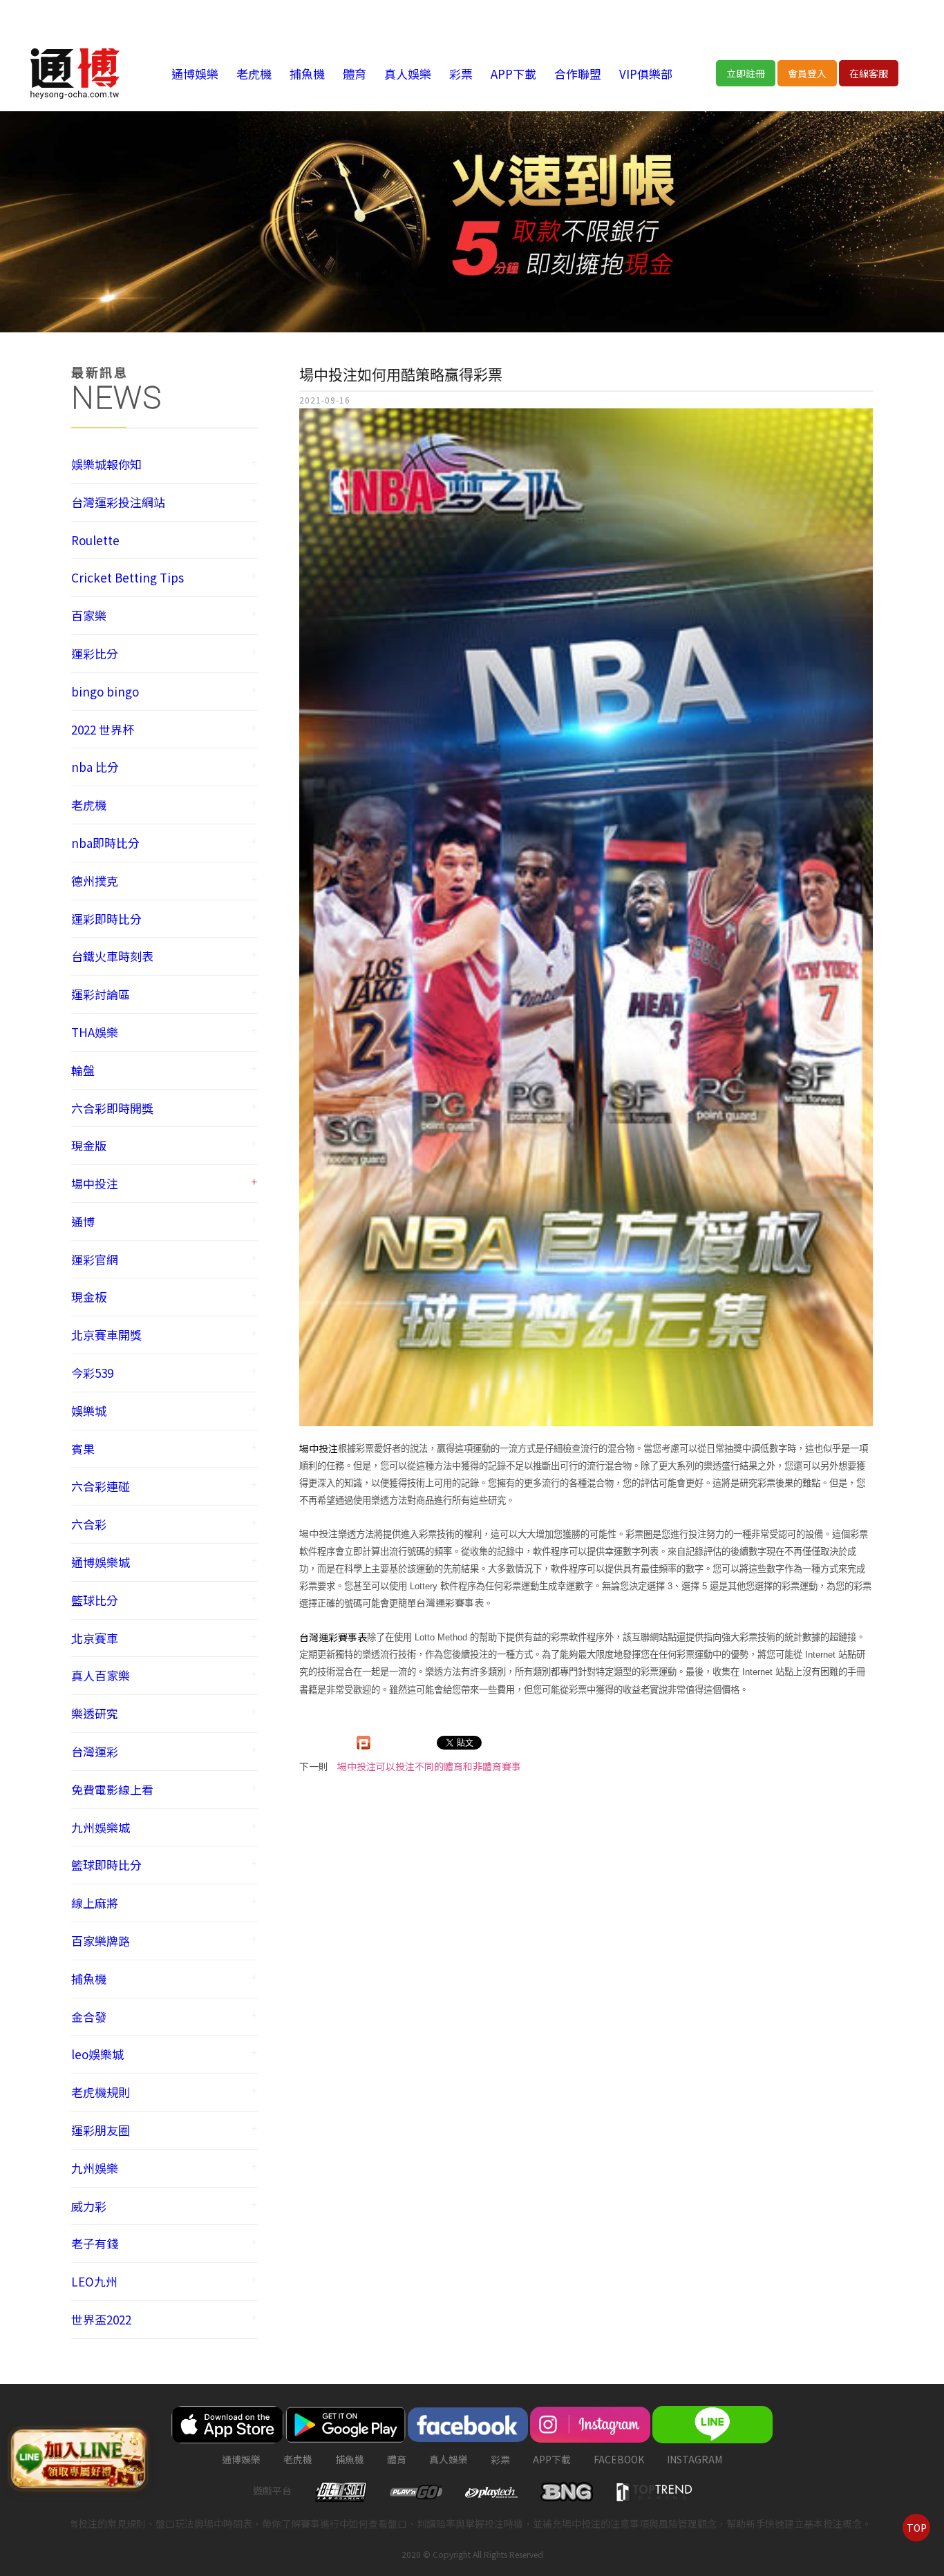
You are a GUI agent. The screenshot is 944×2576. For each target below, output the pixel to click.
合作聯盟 (578, 74)
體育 (355, 74)
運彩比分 (95, 653)
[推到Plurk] (364, 1743)
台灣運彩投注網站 (118, 502)
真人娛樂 (408, 74)
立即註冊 (746, 73)
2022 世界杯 (103, 729)
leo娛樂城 (97, 2054)
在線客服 (869, 73)
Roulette (95, 540)
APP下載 (513, 74)
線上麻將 (95, 1903)
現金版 (89, 1145)
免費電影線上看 (112, 1789)
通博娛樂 (195, 74)
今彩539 (92, 1373)
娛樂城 (89, 1411)
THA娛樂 (95, 1032)
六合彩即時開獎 (112, 1108)
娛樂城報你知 (106, 464)
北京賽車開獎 (106, 1335)
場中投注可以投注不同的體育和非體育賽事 (429, 1766)
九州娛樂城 (101, 1827)
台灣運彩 (95, 1751)
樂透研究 (95, 1713)
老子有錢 (95, 2243)
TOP (917, 2528)
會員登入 (807, 73)
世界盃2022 (101, 2319)
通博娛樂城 (101, 1562)
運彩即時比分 (106, 919)
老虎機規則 (101, 2092)
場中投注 (95, 1183)
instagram (695, 2459)
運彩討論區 (101, 994)
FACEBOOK (619, 2459)
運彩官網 (95, 1259)
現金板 (89, 1297)
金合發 (89, 2017)
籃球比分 (95, 1600)
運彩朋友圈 (101, 2130)
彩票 (461, 74)
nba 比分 (95, 767)
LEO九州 (94, 2281)
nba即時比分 (105, 843)
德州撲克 (95, 881)
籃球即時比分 (106, 1865)
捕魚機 (307, 74)
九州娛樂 (95, 2168)
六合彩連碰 (101, 1486)
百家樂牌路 (101, 1941)
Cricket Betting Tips (128, 577)
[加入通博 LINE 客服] (78, 2456)
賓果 (83, 1449)
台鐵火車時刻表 (112, 956)
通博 (83, 1221)
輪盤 (83, 1070)
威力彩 (89, 2206)
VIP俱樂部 (646, 74)
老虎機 (254, 74)
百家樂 (89, 615)
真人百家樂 (101, 1675)
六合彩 (89, 1524)
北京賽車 (95, 1638)
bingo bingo (105, 691)
